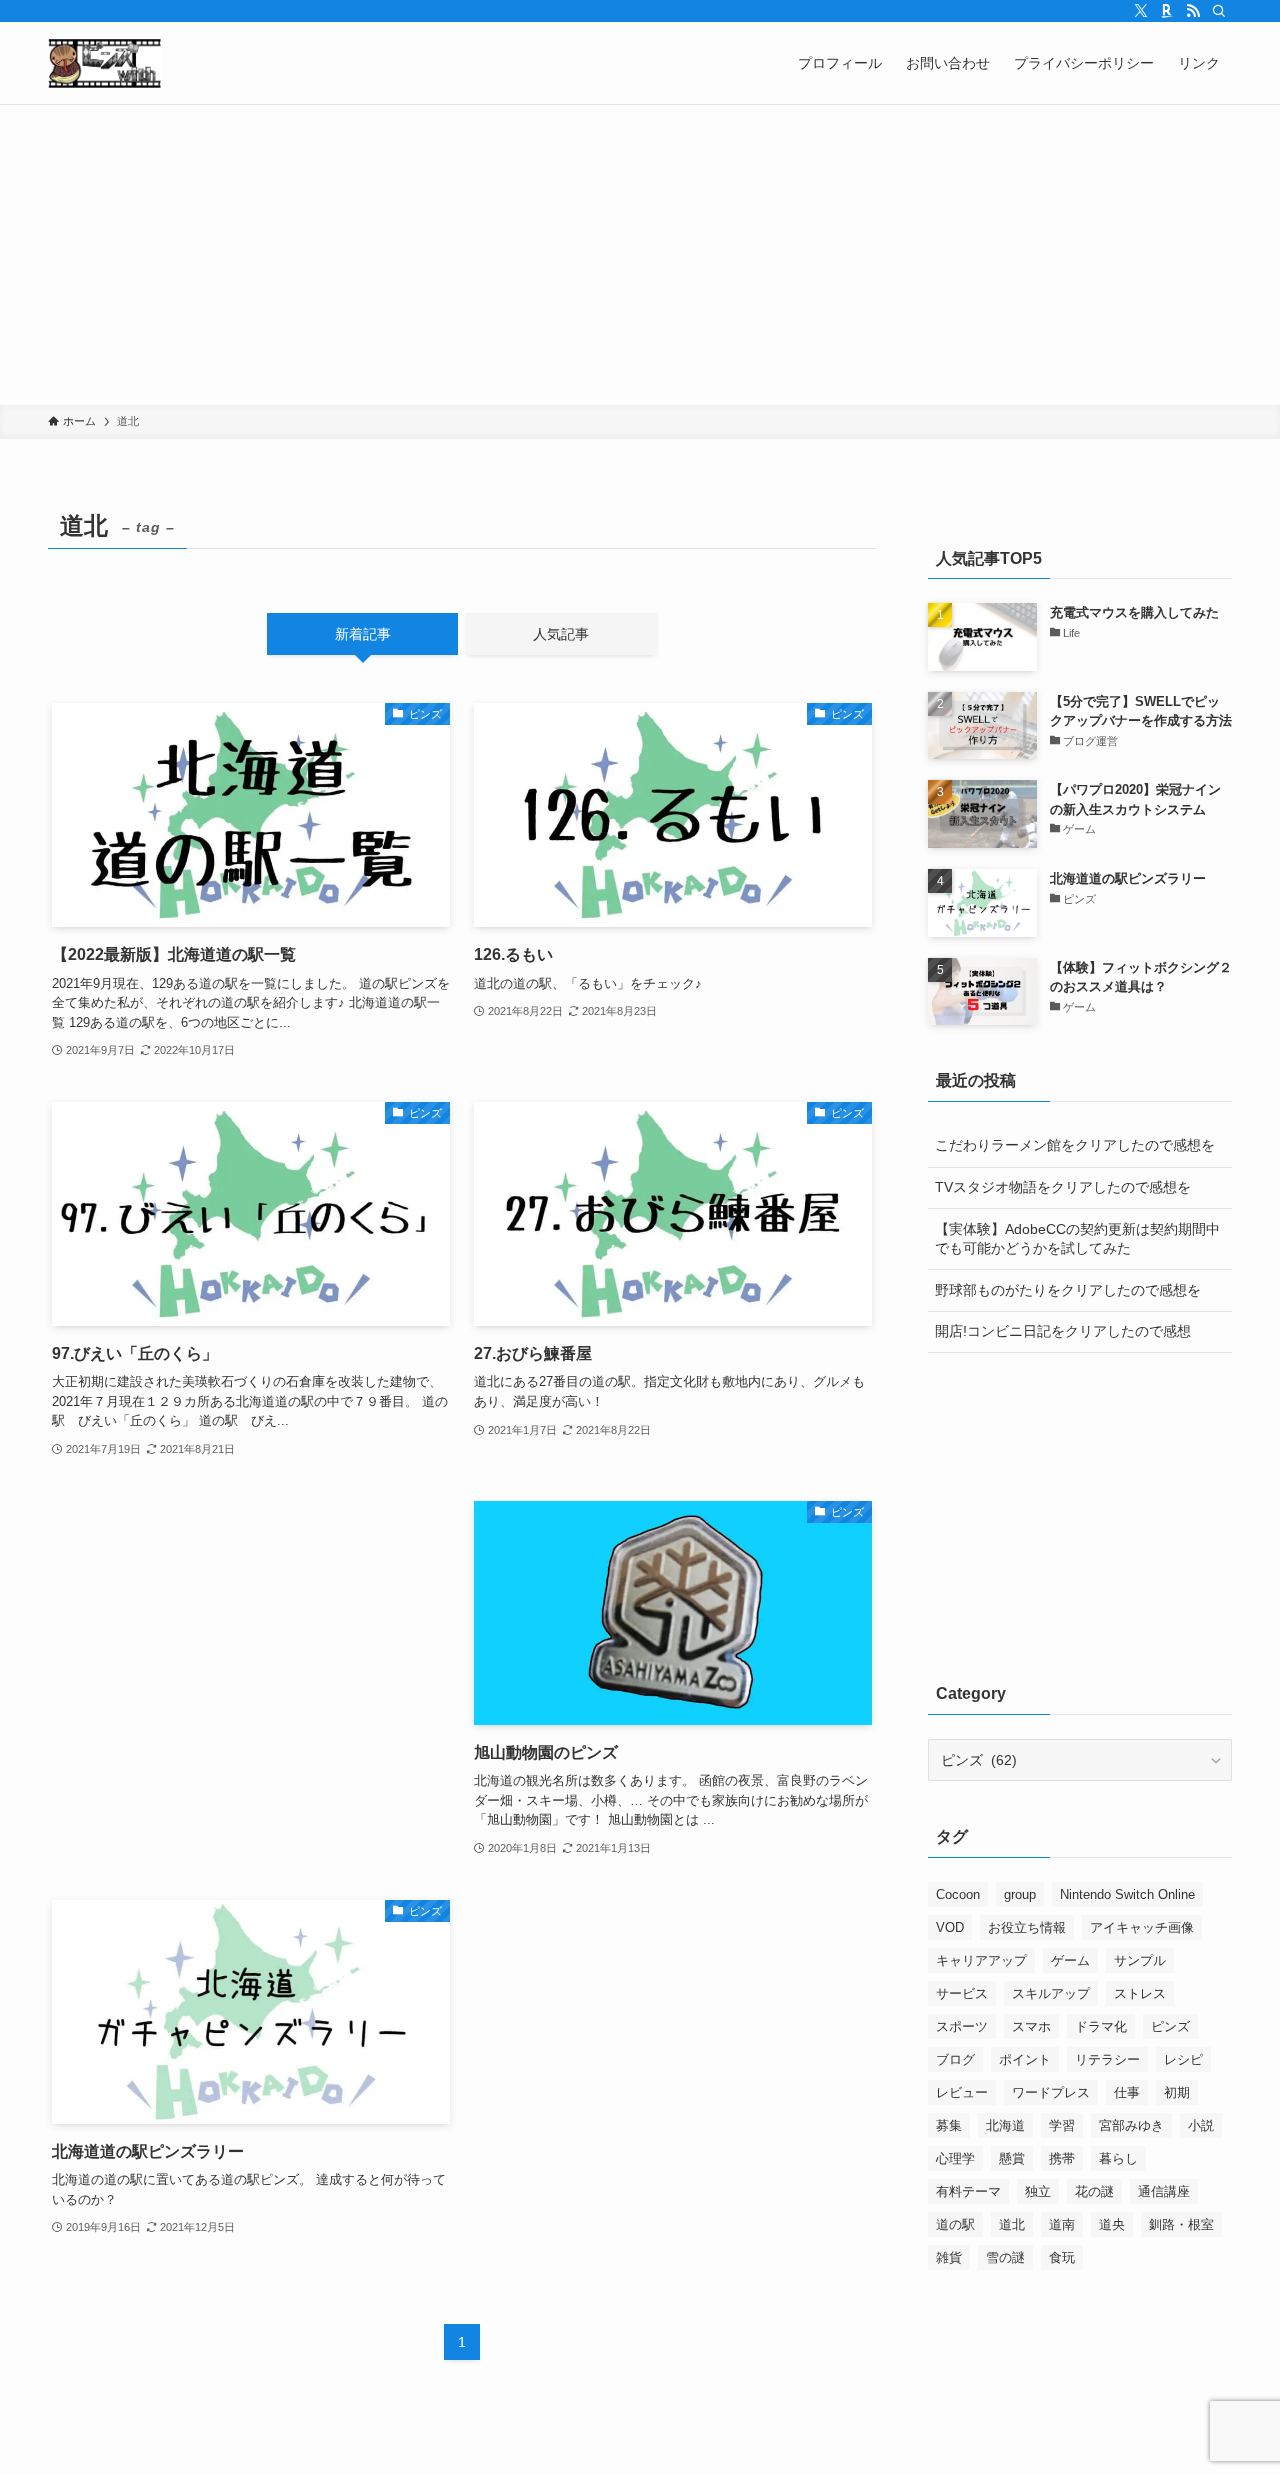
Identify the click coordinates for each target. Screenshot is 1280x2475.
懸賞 (1012, 2158)
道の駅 (955, 2224)
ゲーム (1070, 1960)
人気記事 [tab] (561, 634)
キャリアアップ (981, 1960)
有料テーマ (968, 2191)
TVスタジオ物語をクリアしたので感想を (1063, 1187)
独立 (1038, 2191)
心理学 (955, 2158)
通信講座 (1164, 2191)
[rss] (1193, 11)
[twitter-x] (1141, 11)
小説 (1201, 2125)
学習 (1062, 2125)
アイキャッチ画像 (1142, 1927)
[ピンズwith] (104, 63)
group (1020, 1894)
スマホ (1031, 2026)
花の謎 (1094, 2191)
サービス (962, 1993)
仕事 (1127, 2092)
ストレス (1140, 1993)
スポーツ (962, 2026)
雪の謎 (1005, 2257)
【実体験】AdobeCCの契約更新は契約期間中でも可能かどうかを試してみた (1077, 1239)
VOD (950, 1927)
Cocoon (958, 1894)
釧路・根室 (1181, 2224)
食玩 (1062, 2257)
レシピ (1183, 2059)
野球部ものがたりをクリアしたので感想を (1068, 1290)
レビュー (962, 2092)
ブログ (955, 2059)
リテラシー (1107, 2059)
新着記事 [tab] (363, 634)
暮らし (1118, 2158)
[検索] (1219, 11)
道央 (1112, 2224)
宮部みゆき (1131, 2125)
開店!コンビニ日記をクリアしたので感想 (1063, 1331)
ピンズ (1170, 2026)
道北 (1012, 2224)
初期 (1177, 2092)
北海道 (1005, 2125)
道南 (1062, 2224)
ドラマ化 (1101, 2026)
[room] (1167, 11)
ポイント (1025, 2059)
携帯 (1062, 2158)
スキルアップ (1051, 1993)
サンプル (1140, 1960)
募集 (949, 2125)
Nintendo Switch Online (1127, 1894)
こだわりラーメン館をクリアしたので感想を (1075, 1145)
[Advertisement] (640, 255)
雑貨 (949, 2257)
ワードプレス (1051, 2092)
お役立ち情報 (1027, 1927)
